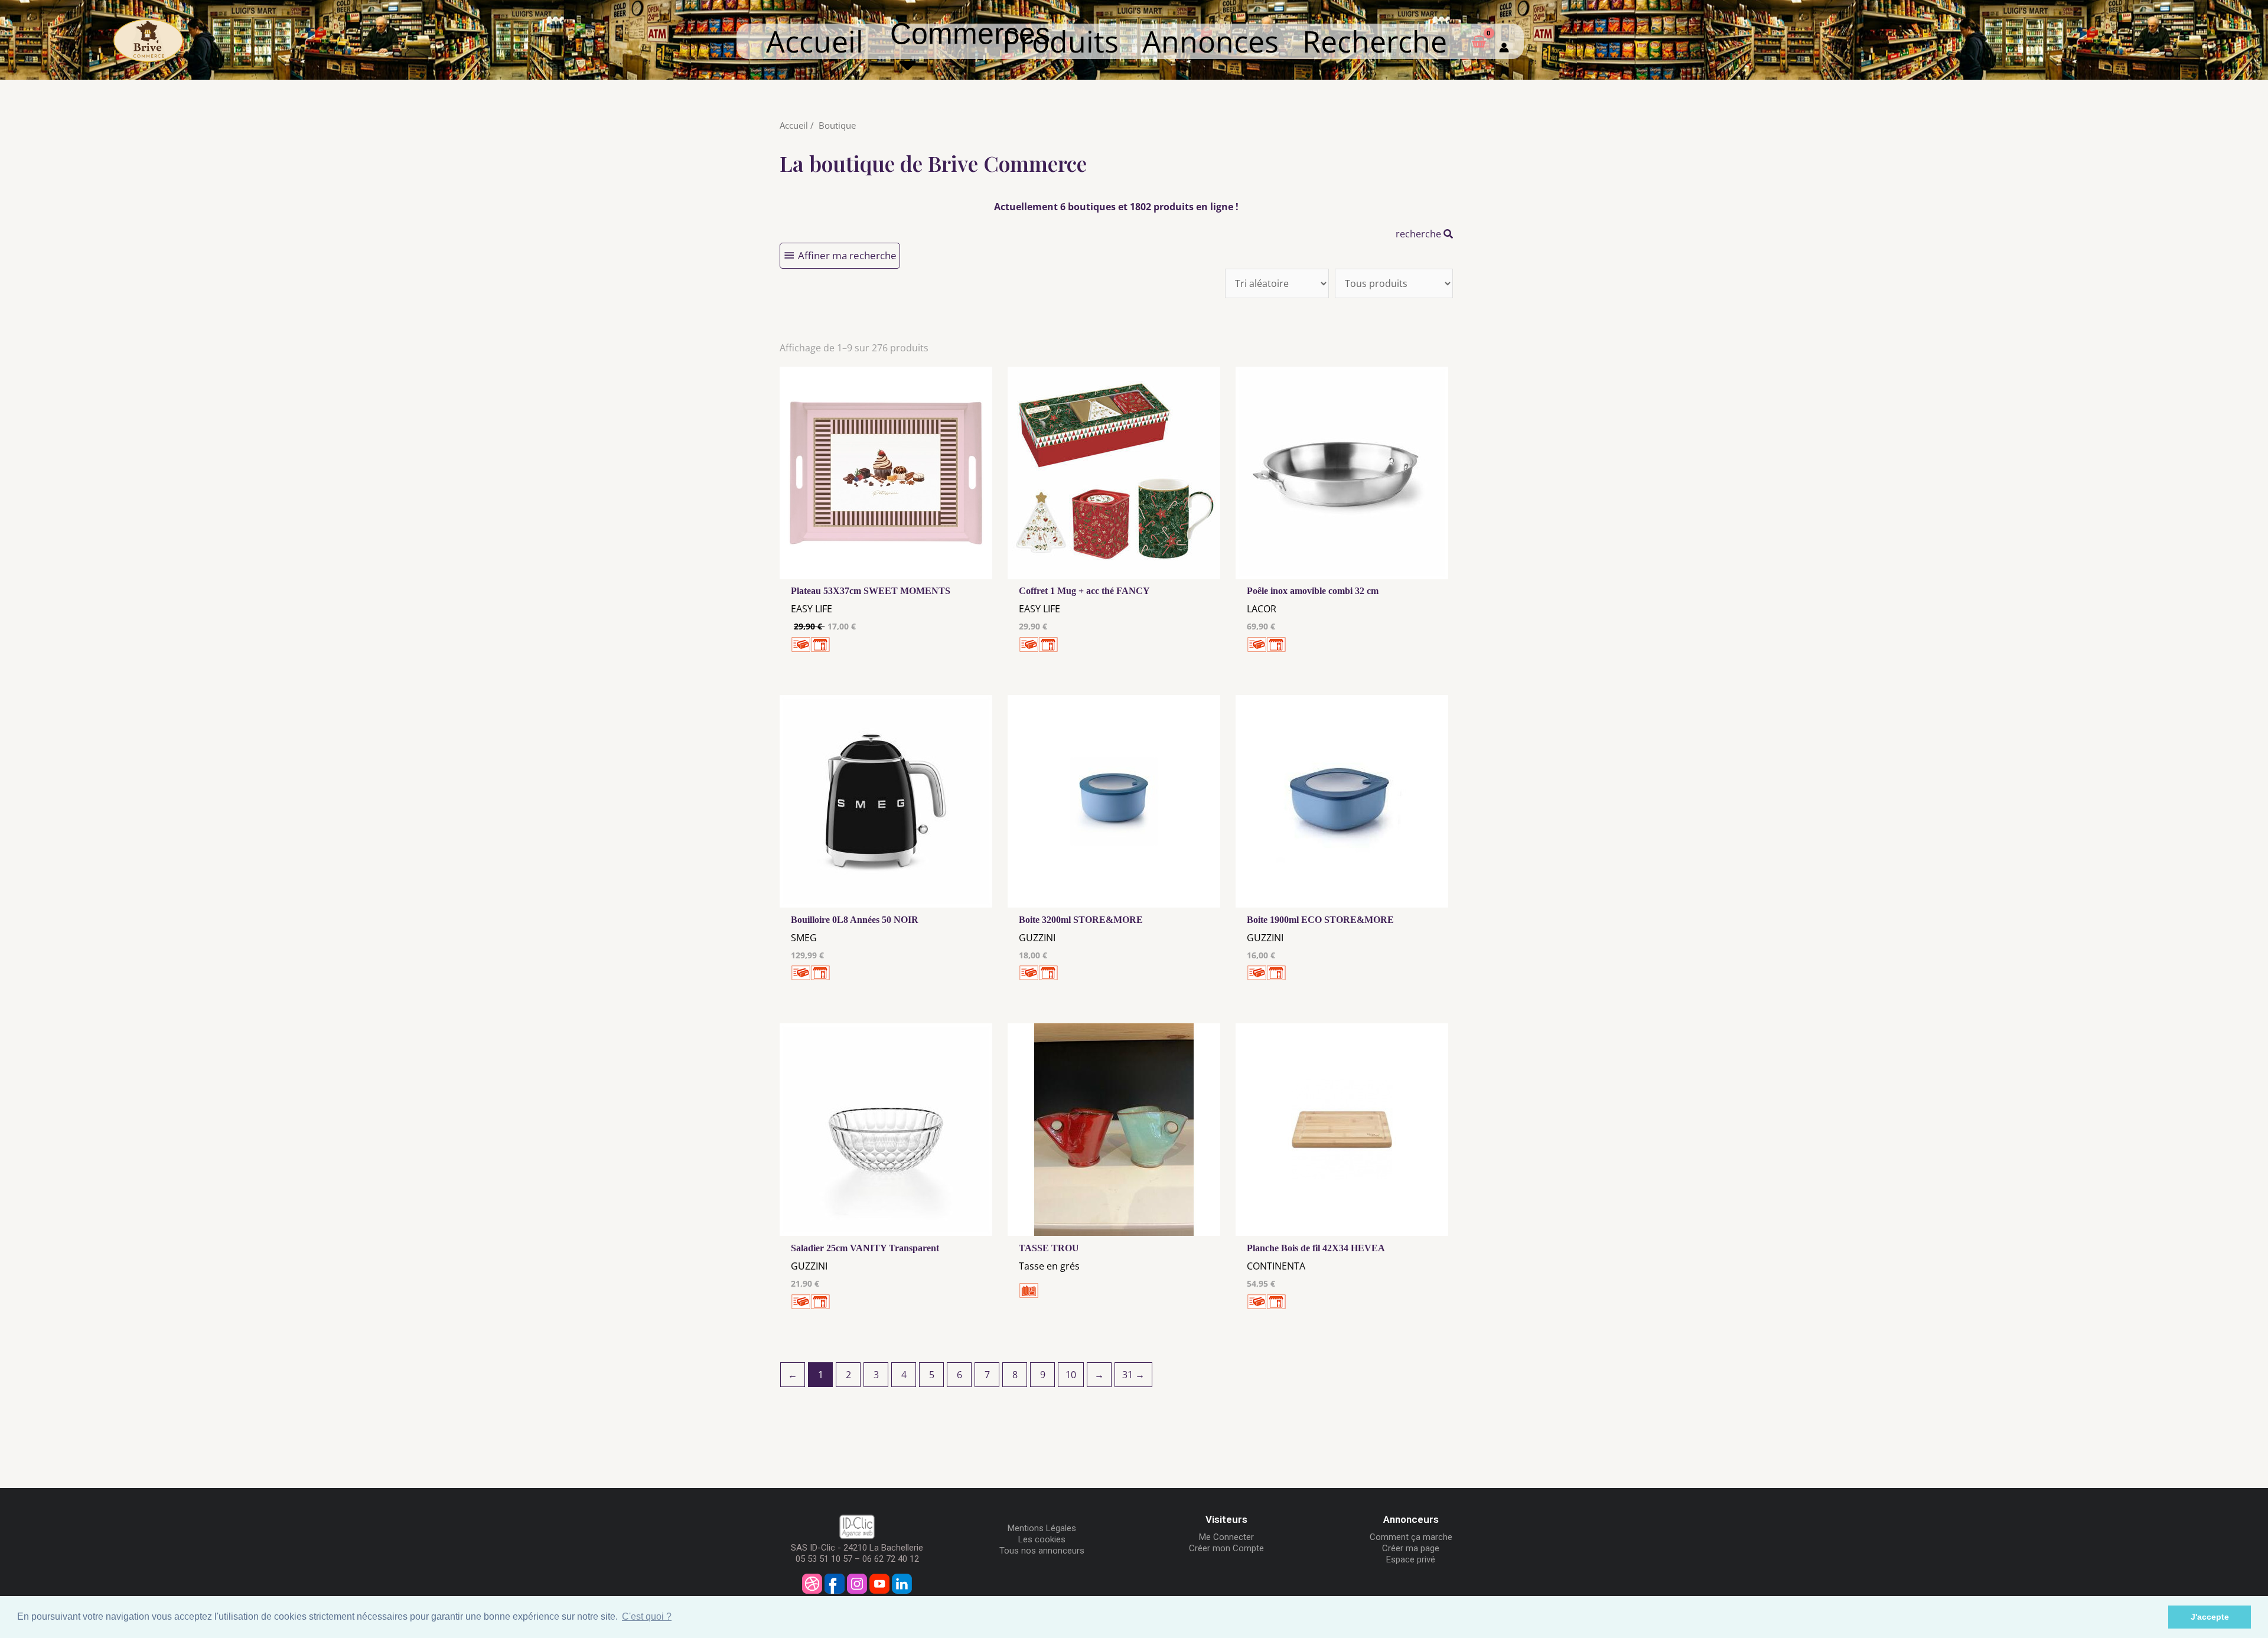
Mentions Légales (1042, 1528)
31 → (1133, 1375)
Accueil (815, 41)
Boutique (837, 125)
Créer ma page (1411, 1548)
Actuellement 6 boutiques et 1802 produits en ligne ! (1116, 207)
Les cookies (1042, 1539)
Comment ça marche (1411, 1537)
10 (1071, 1375)
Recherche (1375, 41)
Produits (1060, 41)
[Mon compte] (1504, 41)
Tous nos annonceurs (1042, 1551)
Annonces (1210, 41)
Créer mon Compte (1226, 1548)
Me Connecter (1226, 1537)
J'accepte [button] (2210, 1617)
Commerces (970, 49)
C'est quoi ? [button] (647, 1616)
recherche (1420, 234)
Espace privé (1411, 1559)
